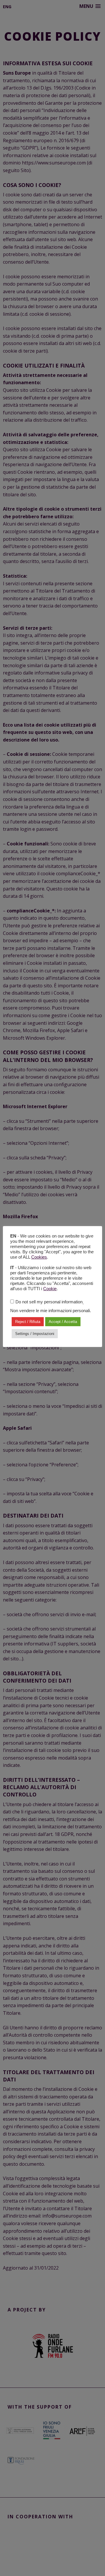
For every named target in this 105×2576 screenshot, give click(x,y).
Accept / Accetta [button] (63, 1322)
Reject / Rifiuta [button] (28, 1322)
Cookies (39, 1257)
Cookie (50, 1289)
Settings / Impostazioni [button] (35, 1334)
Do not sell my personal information (49, 1302)
